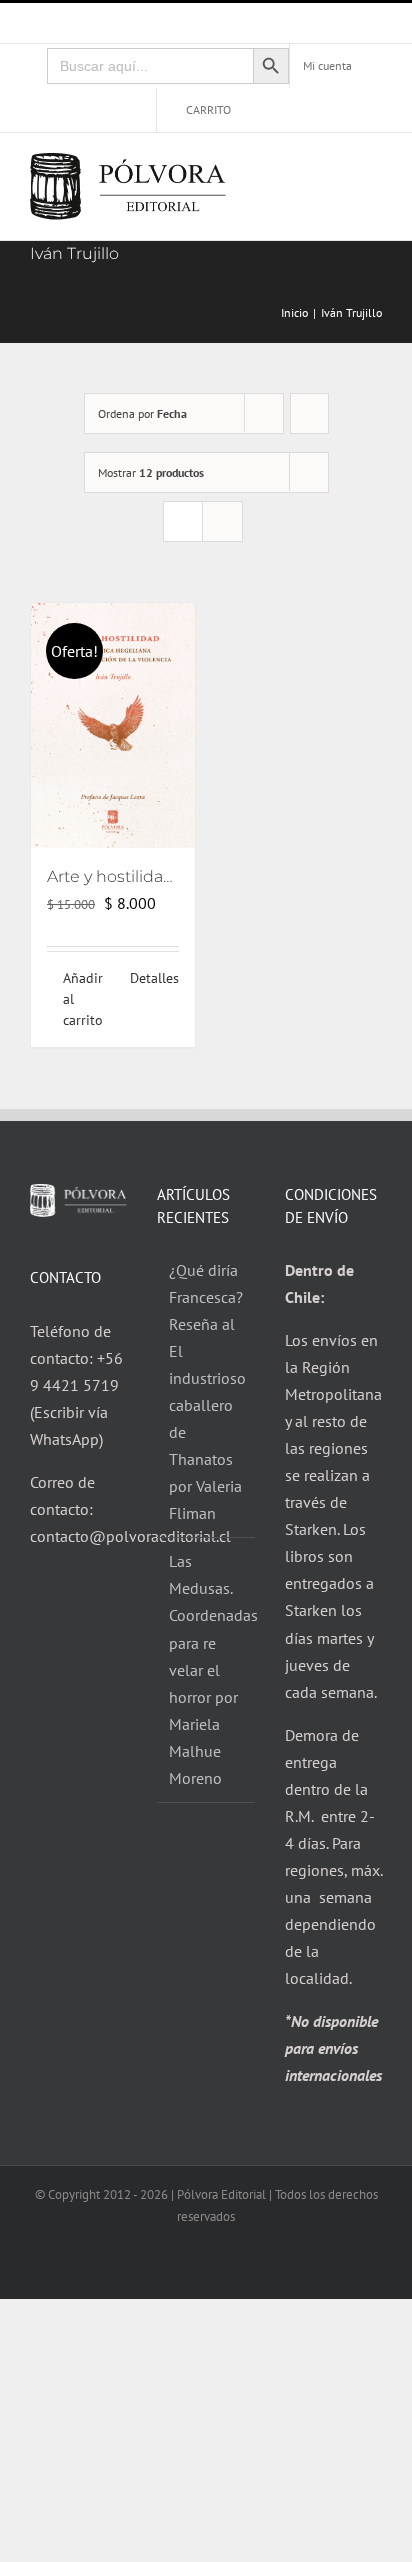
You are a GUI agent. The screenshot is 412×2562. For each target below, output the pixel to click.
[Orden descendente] (309, 413)
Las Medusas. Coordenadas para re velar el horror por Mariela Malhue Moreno (206, 1669)
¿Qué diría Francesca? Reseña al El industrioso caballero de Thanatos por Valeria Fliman (206, 1391)
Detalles (154, 978)
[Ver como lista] (222, 521)
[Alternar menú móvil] (374, 171)
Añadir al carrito (83, 999)
